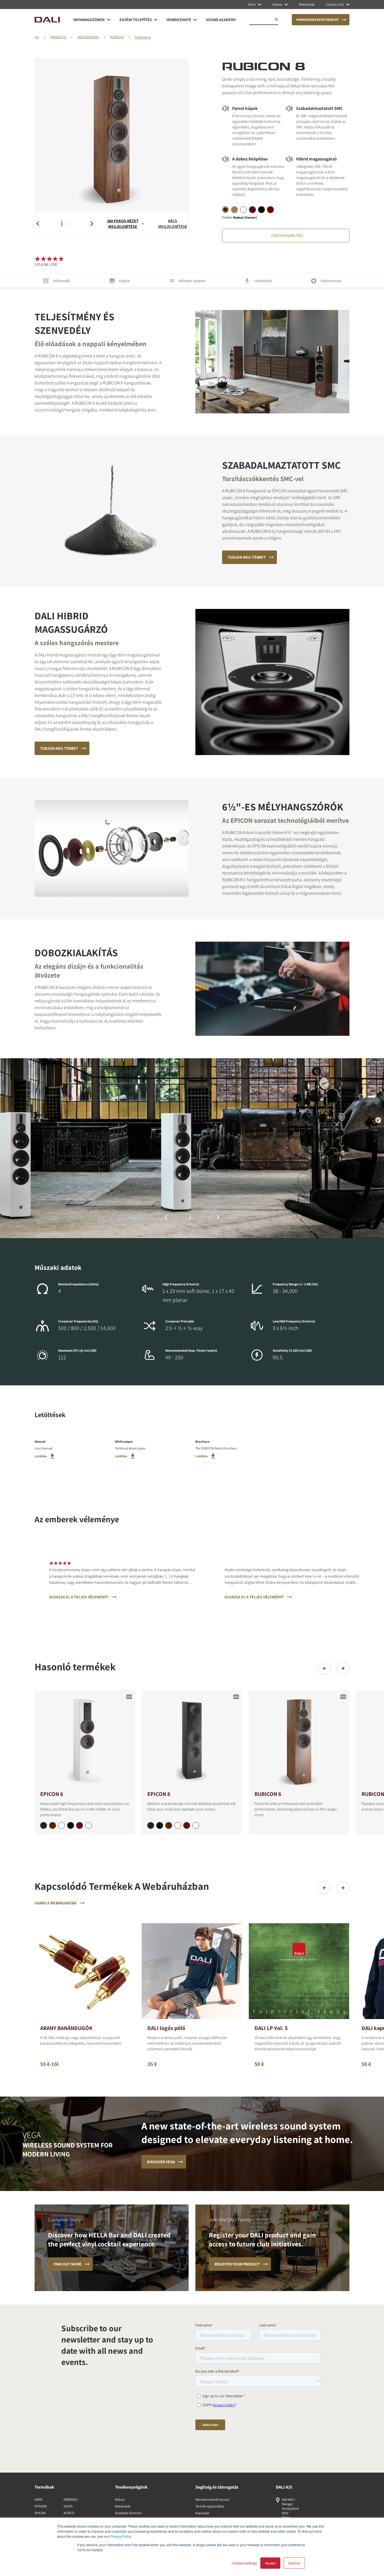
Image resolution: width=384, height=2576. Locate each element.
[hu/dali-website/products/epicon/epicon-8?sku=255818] (169, 1825)
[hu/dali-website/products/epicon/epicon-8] (192, 1740)
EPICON (40, 2513)
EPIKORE (41, 2506)
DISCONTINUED (88, 37)
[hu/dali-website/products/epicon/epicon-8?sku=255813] (151, 1825)
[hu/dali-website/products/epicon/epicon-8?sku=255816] (187, 1825)
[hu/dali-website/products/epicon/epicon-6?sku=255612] (62, 1825)
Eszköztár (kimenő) (128, 2513)
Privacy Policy (120, 2536)
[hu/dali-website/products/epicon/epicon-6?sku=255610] (89, 1825)
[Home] (47, 20)
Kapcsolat (202, 2513)
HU (37, 37)
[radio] (225, 210)
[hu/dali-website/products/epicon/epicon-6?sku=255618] (53, 1825)
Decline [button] (294, 2563)
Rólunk (120, 2499)
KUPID (68, 2506)
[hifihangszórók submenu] (109, 20)
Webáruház (123, 2506)
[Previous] (324, 1668)
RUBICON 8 (143, 37)
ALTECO (69, 2513)
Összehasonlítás (287, 235)
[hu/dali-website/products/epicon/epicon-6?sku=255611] (71, 1825)
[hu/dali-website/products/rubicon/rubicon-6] (299, 1740)
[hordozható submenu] (195, 20)
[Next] (343, 1668)
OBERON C (71, 2499)
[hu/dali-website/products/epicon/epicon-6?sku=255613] (44, 1825)
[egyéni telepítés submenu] (156, 20)
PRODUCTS (58, 37)
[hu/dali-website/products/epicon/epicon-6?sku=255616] (80, 1825)
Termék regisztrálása (210, 2506)
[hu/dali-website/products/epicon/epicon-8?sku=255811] (160, 1825)
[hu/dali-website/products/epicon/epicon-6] (85, 1740)
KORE (39, 2499)
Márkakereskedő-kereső (212, 2499)
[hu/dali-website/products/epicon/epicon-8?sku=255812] (178, 1825)
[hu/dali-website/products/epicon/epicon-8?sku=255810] (196, 1825)
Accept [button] (270, 2563)
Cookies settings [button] (244, 2563)
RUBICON (117, 37)
